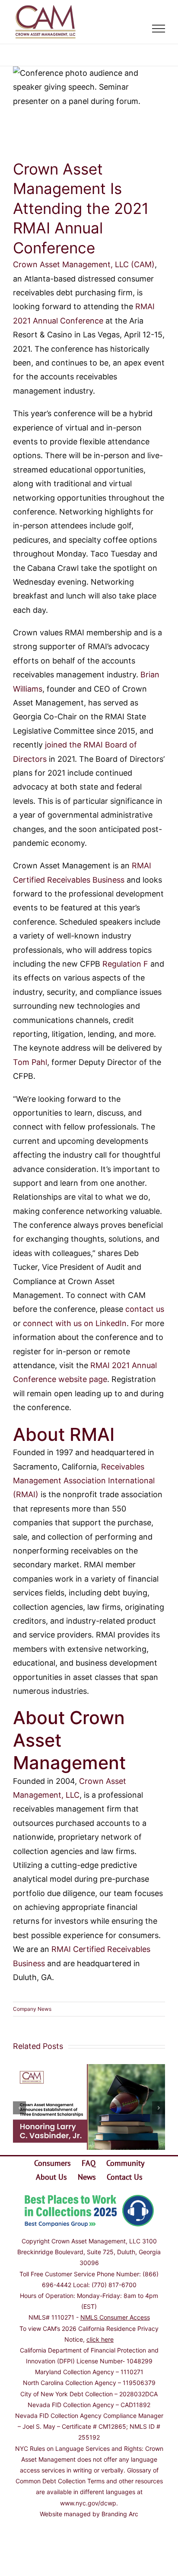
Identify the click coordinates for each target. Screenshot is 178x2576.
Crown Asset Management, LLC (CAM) (84, 264)
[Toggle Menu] (159, 29)
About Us (51, 2177)
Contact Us (125, 2177)
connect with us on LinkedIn (75, 1323)
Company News (32, 2009)
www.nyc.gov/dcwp (88, 2503)
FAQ (89, 2163)
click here (100, 2339)
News (87, 2177)
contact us (145, 1309)
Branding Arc (120, 2514)
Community (125, 2163)
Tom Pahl (30, 1062)
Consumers (52, 2163)
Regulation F (125, 964)
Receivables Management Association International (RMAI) (84, 1481)
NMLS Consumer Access (115, 2317)
